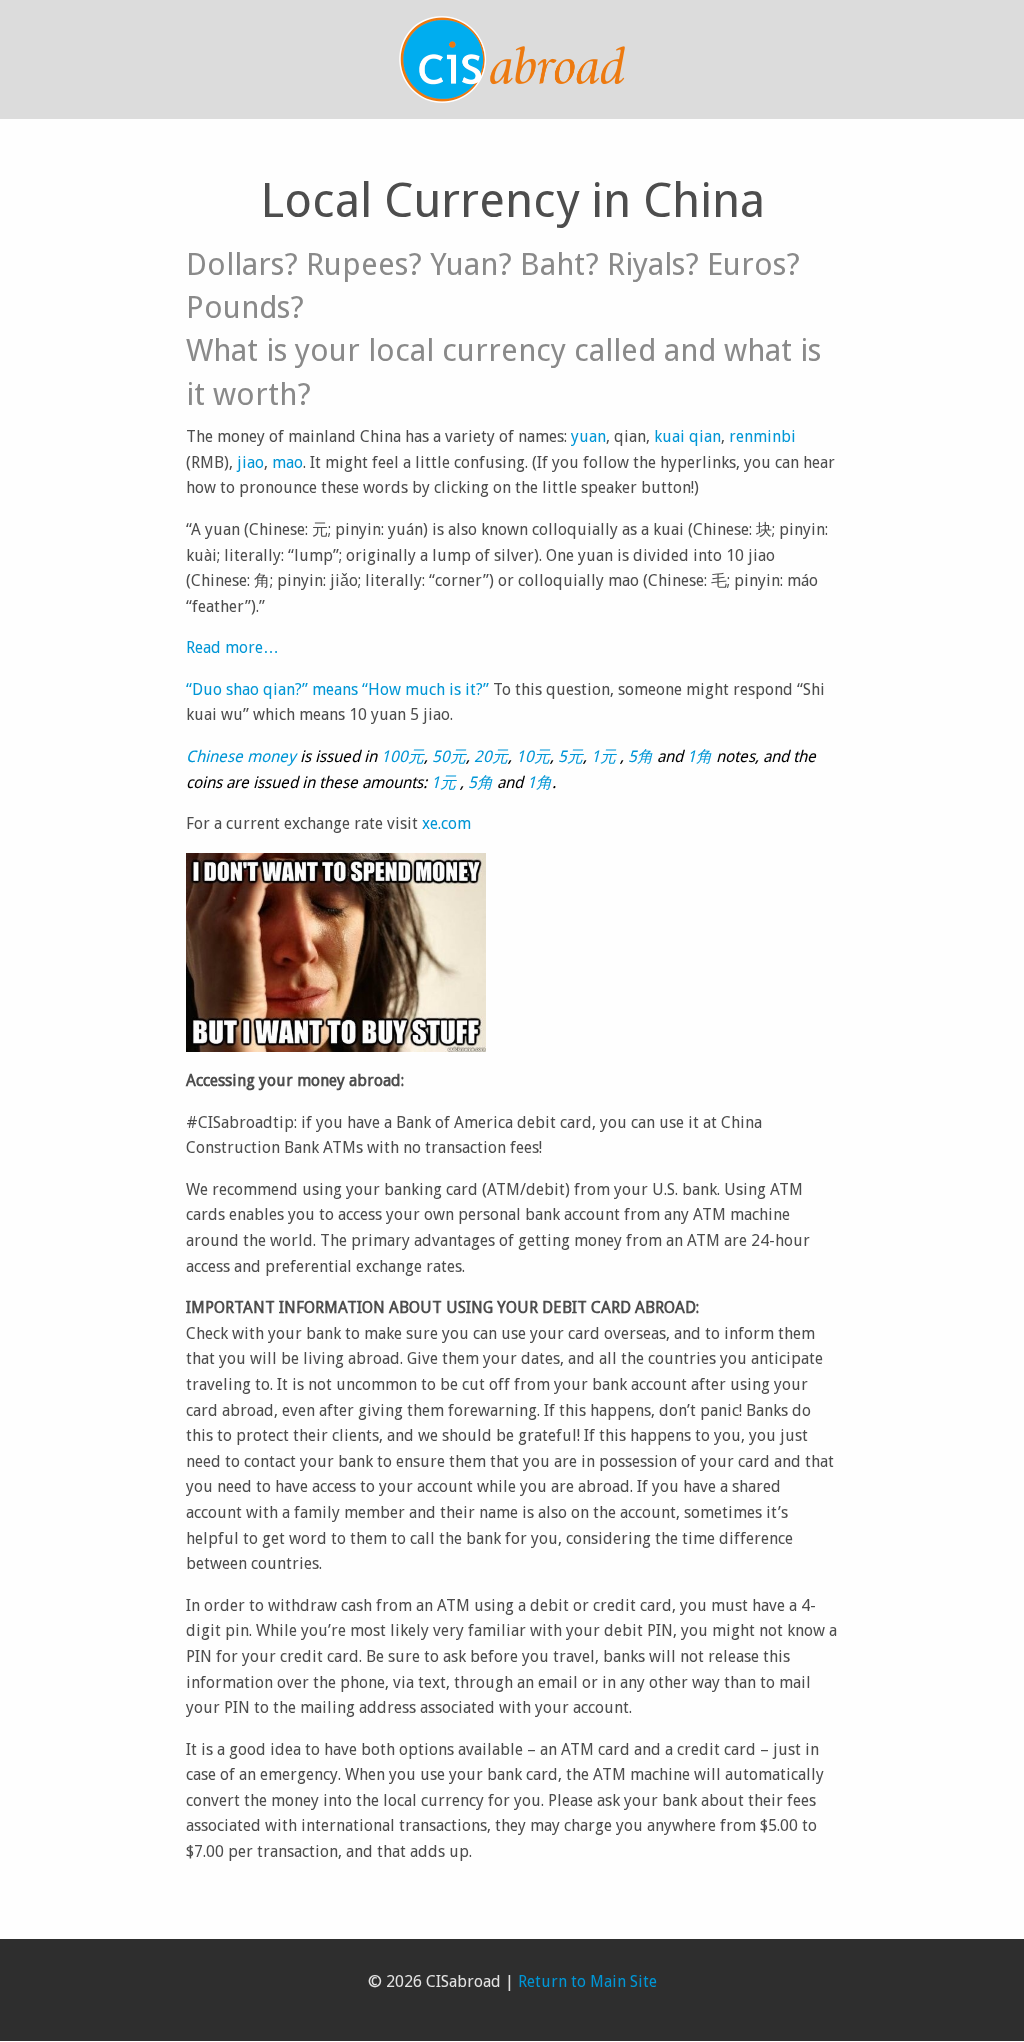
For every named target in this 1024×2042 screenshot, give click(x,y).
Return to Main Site (587, 1981)
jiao (248, 462)
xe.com (446, 823)
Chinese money (241, 756)
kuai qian (687, 436)
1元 (605, 756)
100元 (402, 756)
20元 (491, 756)
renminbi (762, 436)
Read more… (232, 647)
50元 (449, 756)
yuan (588, 436)
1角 (699, 756)
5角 (640, 756)
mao (287, 462)
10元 (533, 756)
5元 (570, 756)
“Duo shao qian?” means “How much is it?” (337, 689)
